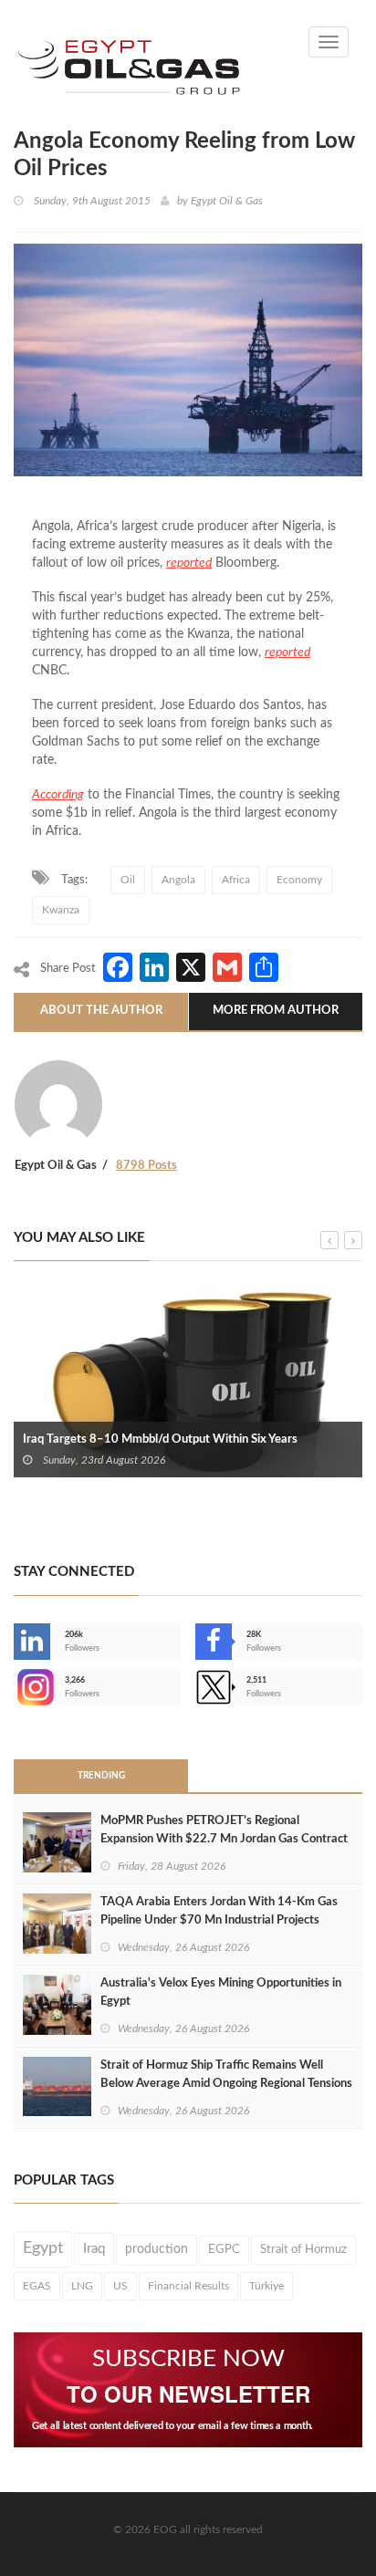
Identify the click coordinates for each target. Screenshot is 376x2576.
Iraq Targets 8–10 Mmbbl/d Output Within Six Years (160, 1439)
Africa (236, 880)
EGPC (224, 2250)
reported (189, 563)
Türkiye (266, 2286)
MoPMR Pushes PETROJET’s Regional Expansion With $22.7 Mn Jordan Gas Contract (224, 1830)
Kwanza (61, 910)
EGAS (37, 2286)
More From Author (276, 1011)
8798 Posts (146, 1166)
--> (16, 1687)
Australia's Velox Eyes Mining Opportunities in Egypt (221, 1992)
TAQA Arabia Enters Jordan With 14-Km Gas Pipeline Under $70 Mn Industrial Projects (219, 1911)
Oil (128, 880)
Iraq (94, 2249)
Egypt (43, 2248)
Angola (178, 880)
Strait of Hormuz (303, 2249)
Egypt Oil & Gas (227, 201)
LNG (82, 2286)
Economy (299, 880)
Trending (101, 1776)
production (157, 2249)
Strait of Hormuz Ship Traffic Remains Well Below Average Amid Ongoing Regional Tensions (226, 2075)
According (58, 795)
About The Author (101, 1011)
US (120, 2286)
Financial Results (188, 2286)
